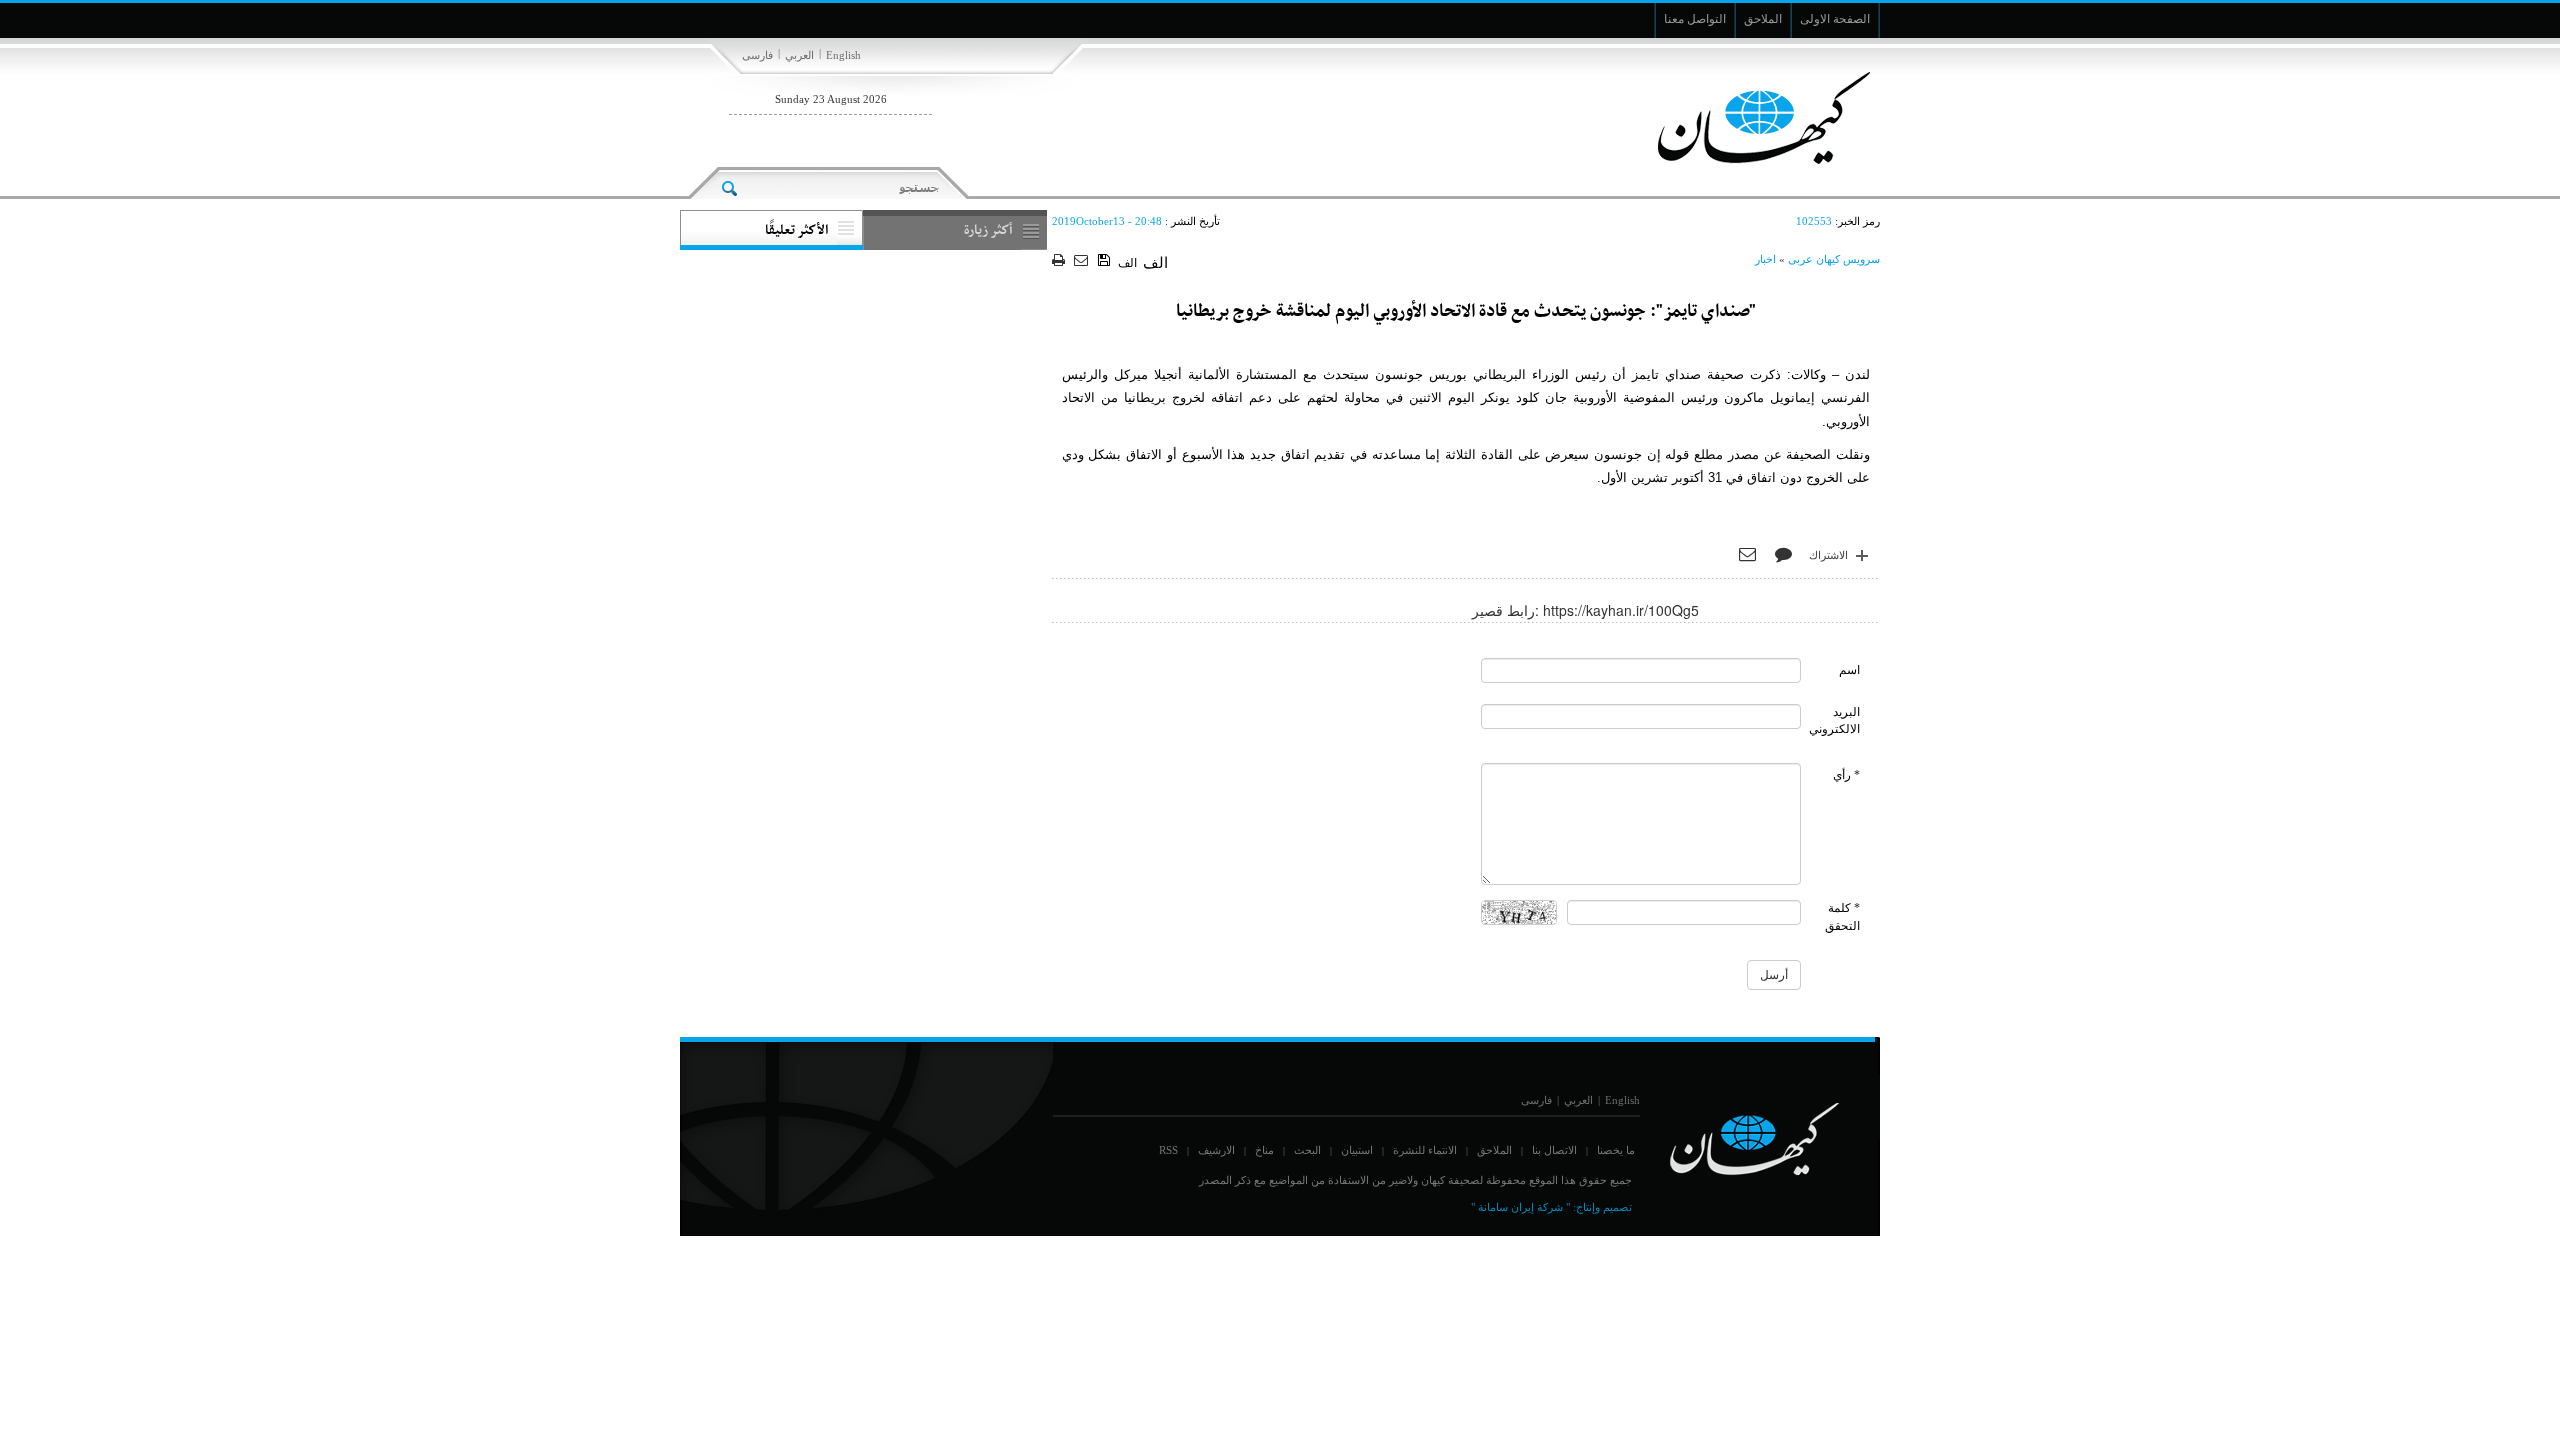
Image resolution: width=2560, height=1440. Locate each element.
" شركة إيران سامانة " (1520, 1207)
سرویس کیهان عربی (1834, 259)
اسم (1849, 670)
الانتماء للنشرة (1425, 1150)
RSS (1168, 1150)
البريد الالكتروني (1834, 720)
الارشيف (1216, 1150)
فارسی (757, 55)
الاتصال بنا (1554, 1150)
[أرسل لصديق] (1083, 261)
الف (1127, 263)
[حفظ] (1105, 261)
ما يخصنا (1616, 1150)
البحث (1307, 1150)
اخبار (1765, 259)
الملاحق (1494, 1150)
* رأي (1846, 775)
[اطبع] (1060, 261)
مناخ (1264, 1150)
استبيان (1357, 1150)
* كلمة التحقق (1842, 916)
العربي (799, 55)
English (843, 55)
